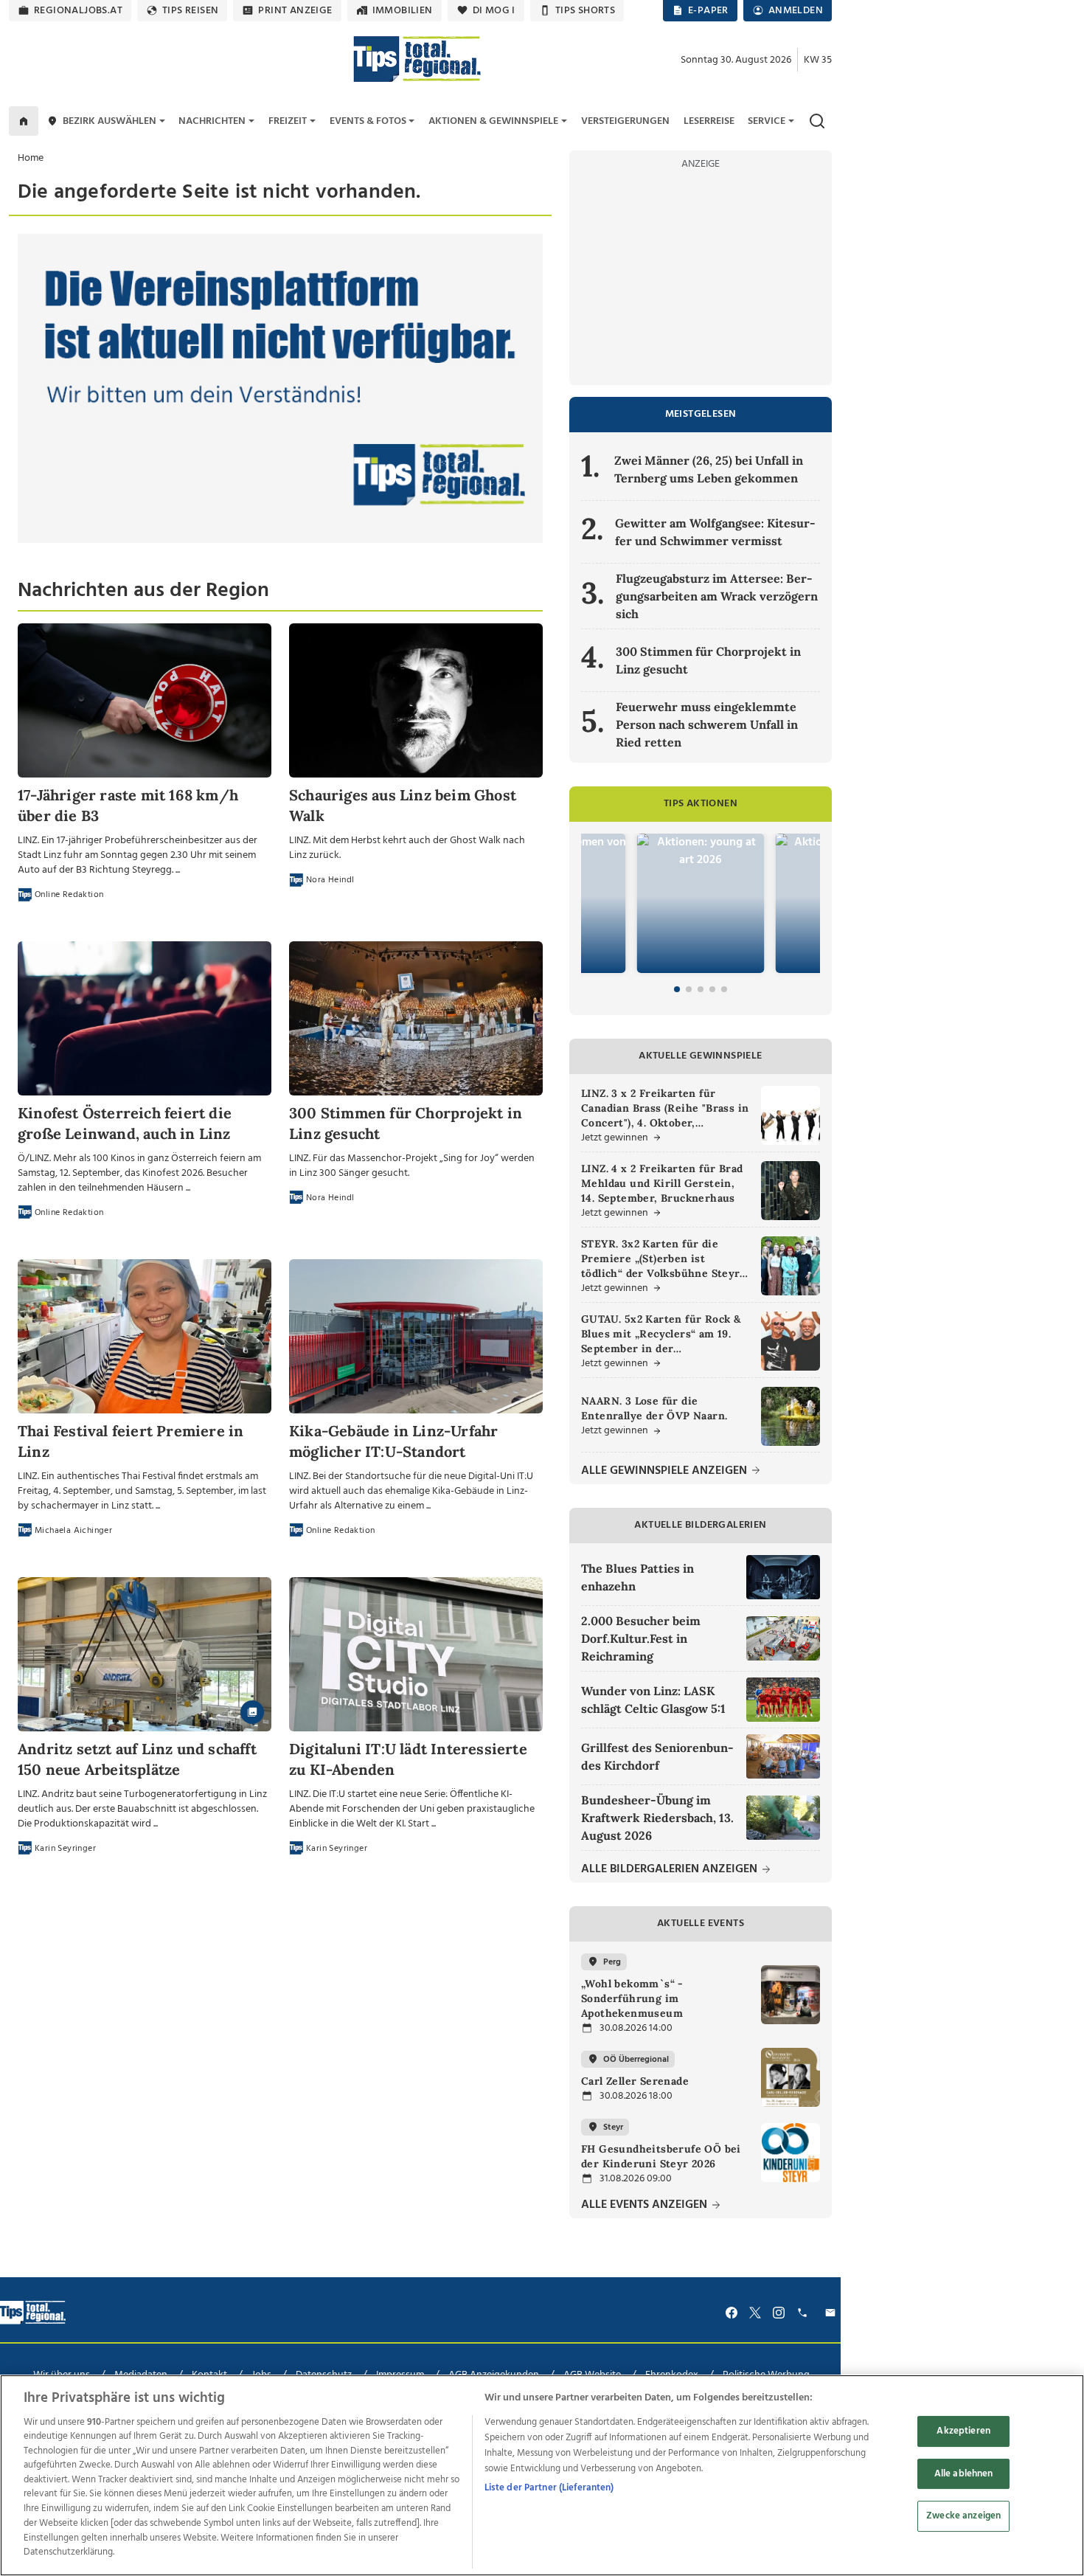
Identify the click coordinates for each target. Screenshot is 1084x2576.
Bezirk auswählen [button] (110, 121)
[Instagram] (779, 2313)
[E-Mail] (833, 2313)
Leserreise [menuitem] (709, 121)
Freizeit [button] (288, 121)
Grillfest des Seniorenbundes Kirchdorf (657, 1756)
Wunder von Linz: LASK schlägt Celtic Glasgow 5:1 (653, 1700)
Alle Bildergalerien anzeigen (671, 1870)
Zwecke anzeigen (963, 2517)
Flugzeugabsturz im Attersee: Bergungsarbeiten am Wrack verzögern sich (717, 596)
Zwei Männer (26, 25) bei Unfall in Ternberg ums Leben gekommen (709, 469)
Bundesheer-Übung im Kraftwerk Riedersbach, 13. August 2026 (657, 1818)
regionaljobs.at (78, 11)
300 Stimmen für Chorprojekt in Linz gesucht (708, 660)
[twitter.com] (755, 2313)
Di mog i (494, 11)
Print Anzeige (295, 11)
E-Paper (708, 11)
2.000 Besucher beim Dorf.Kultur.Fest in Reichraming (641, 1638)
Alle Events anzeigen (646, 2205)
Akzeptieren (963, 2432)
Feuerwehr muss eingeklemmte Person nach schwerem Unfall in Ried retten (707, 724)
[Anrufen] (805, 2313)
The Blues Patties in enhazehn (637, 1577)
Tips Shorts (585, 11)
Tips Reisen (190, 11)
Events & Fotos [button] (368, 121)
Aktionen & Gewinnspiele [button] (493, 121)
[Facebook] (732, 2313)
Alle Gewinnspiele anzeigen (666, 1471)
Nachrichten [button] (212, 121)
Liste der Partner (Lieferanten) (549, 2488)
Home (31, 158)
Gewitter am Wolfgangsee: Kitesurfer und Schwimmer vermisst (715, 532)
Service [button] (767, 121)
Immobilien (403, 11)
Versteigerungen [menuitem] (625, 121)
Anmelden (796, 11)
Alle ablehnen (964, 2474)
